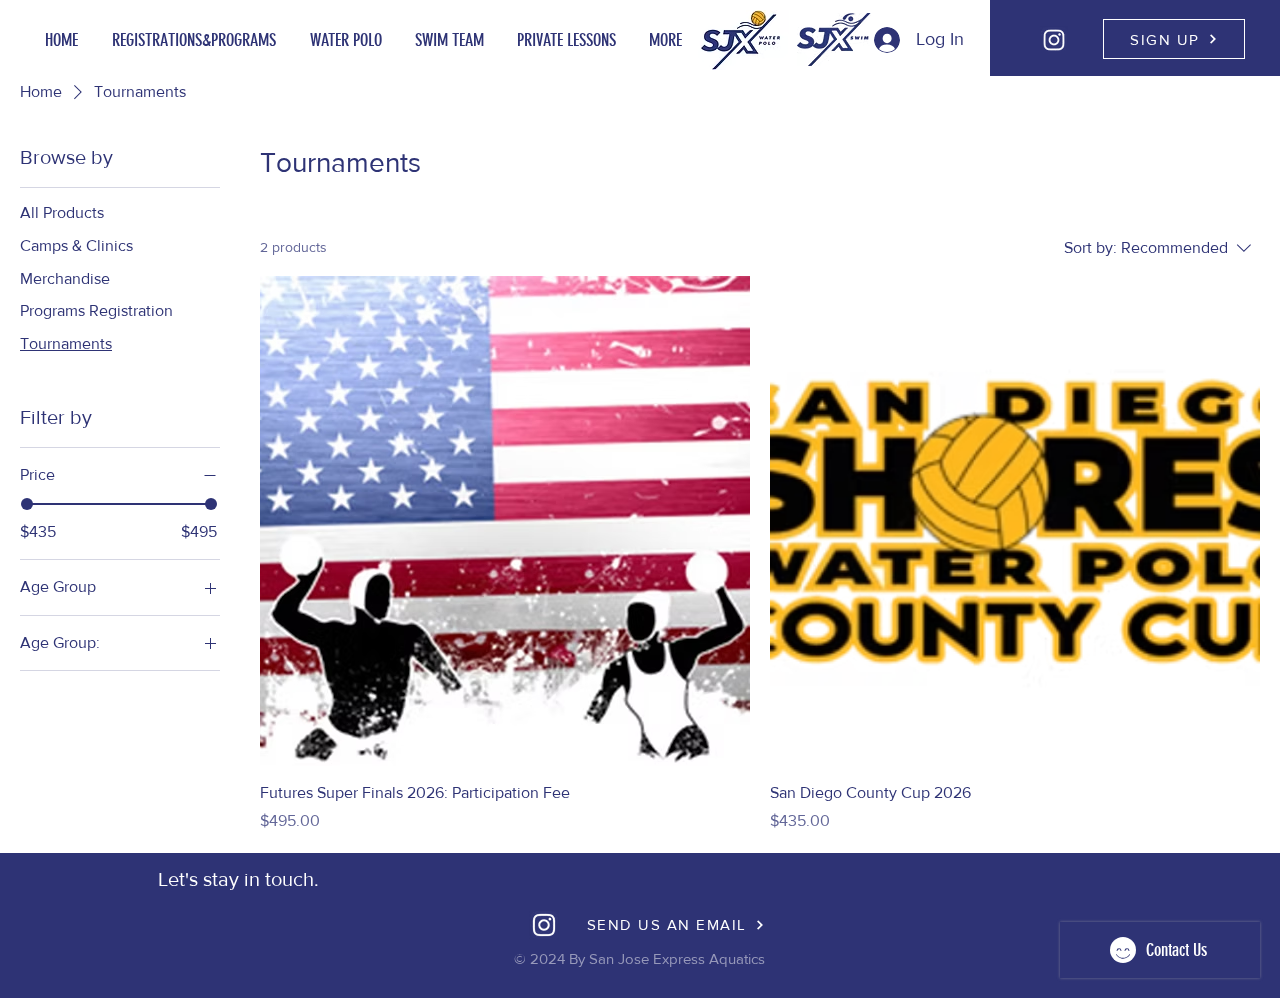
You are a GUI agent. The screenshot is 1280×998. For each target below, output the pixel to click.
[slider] (27, 504)
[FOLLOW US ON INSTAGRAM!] (544, 925)
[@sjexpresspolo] (1054, 40)
